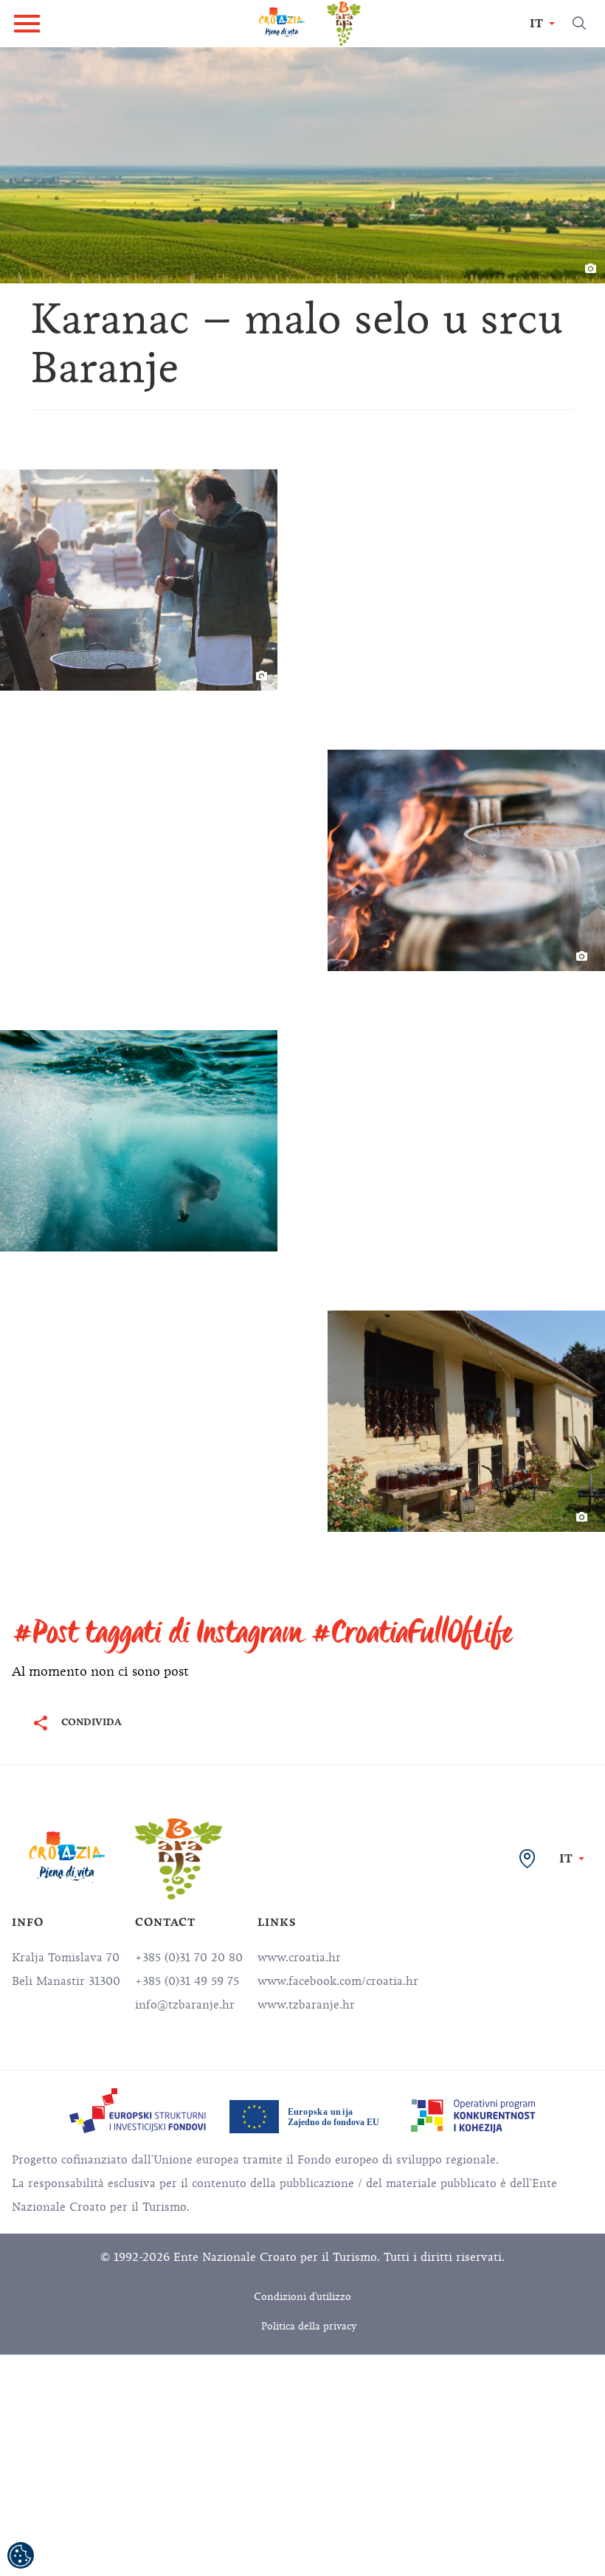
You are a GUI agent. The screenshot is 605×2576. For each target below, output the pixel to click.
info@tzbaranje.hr (185, 2005)
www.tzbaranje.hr (306, 2005)
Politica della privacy (309, 2326)
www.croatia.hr (299, 1958)
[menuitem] (138, 2111)
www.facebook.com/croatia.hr (338, 1981)
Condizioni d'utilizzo (302, 2297)
